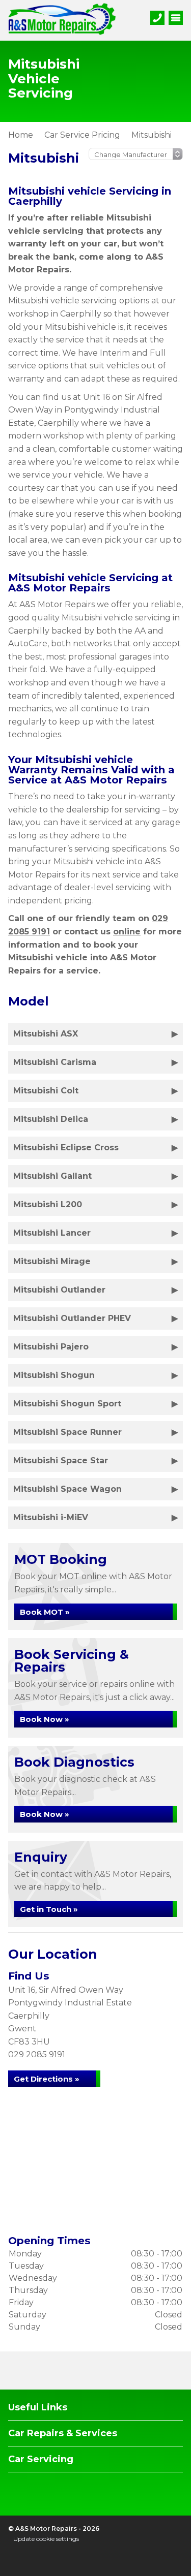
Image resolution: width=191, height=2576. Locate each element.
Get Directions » (47, 2079)
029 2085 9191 (37, 2054)
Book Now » (45, 1719)
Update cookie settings (46, 2539)
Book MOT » (45, 1612)
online (127, 932)
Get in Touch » (49, 1909)
